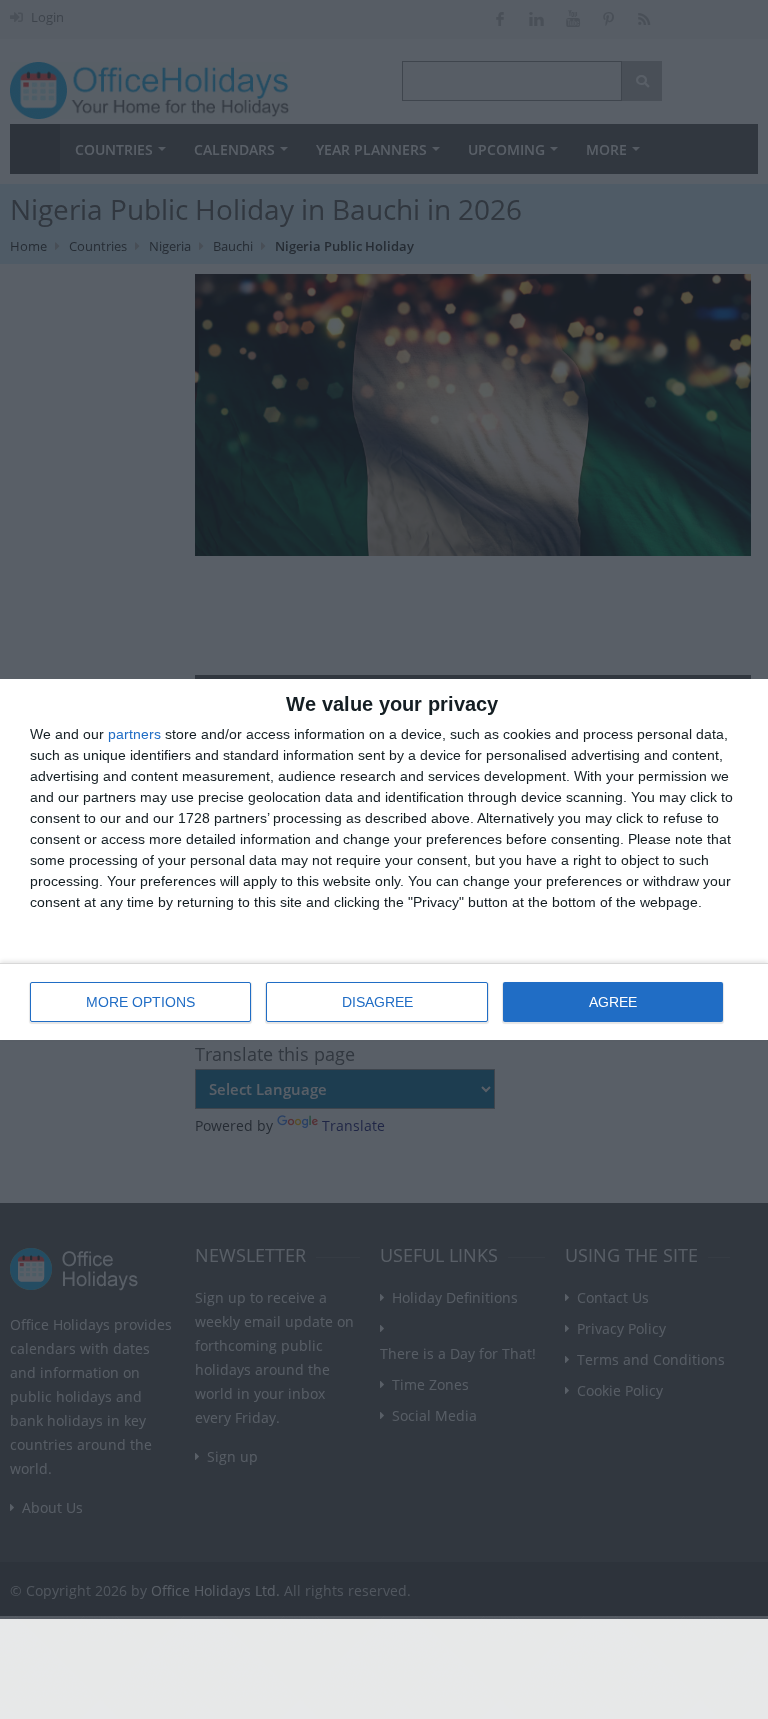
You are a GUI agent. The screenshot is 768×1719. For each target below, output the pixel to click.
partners (134, 734)
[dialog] (384, 859)
